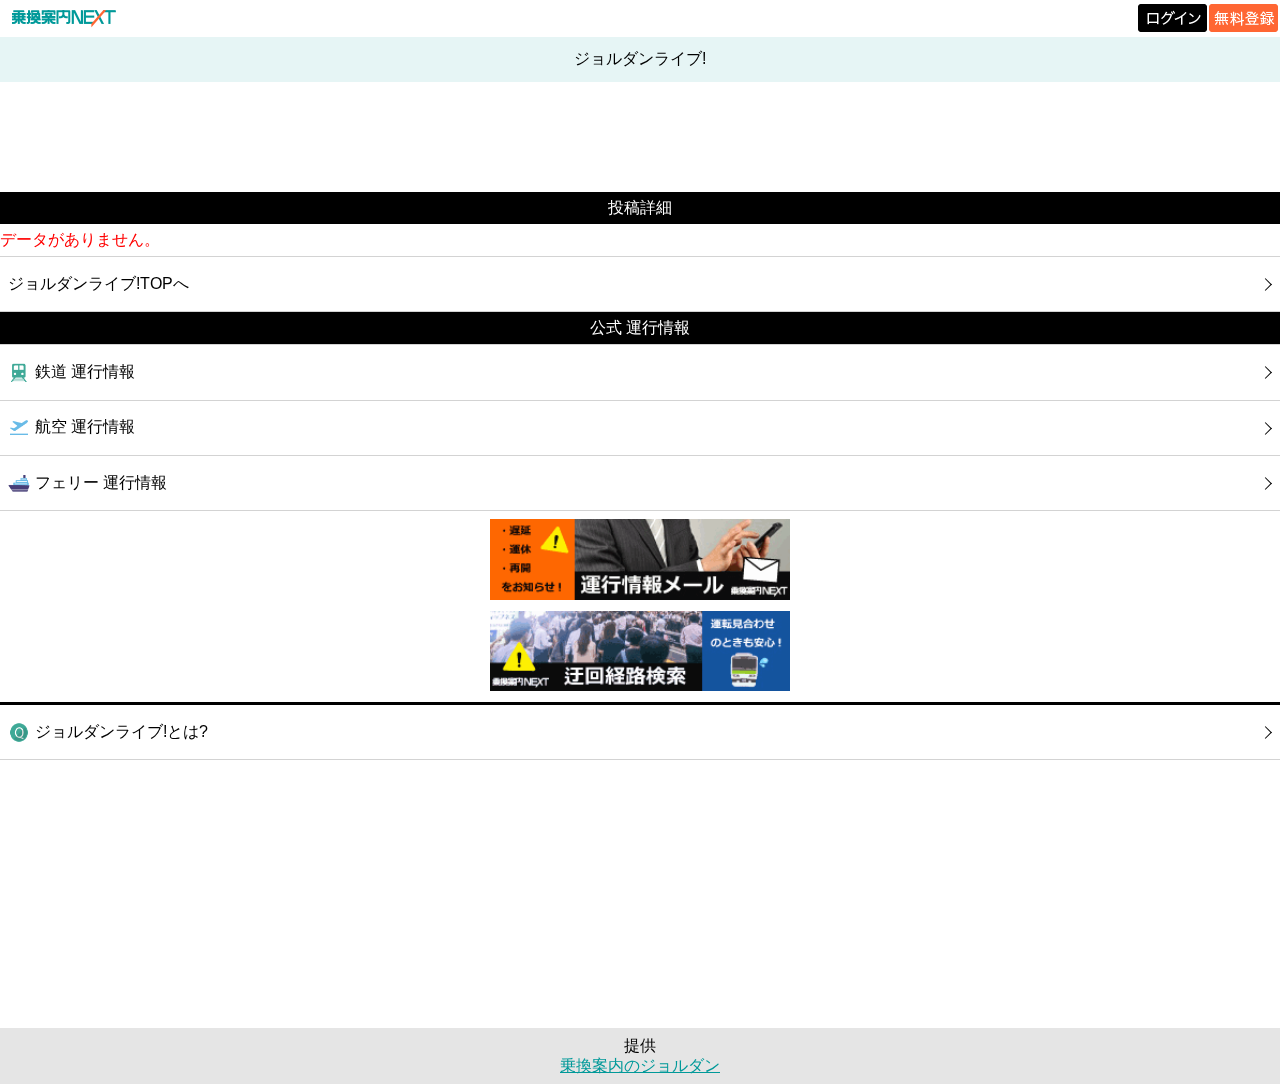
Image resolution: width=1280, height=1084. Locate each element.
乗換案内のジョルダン (640, 1065)
